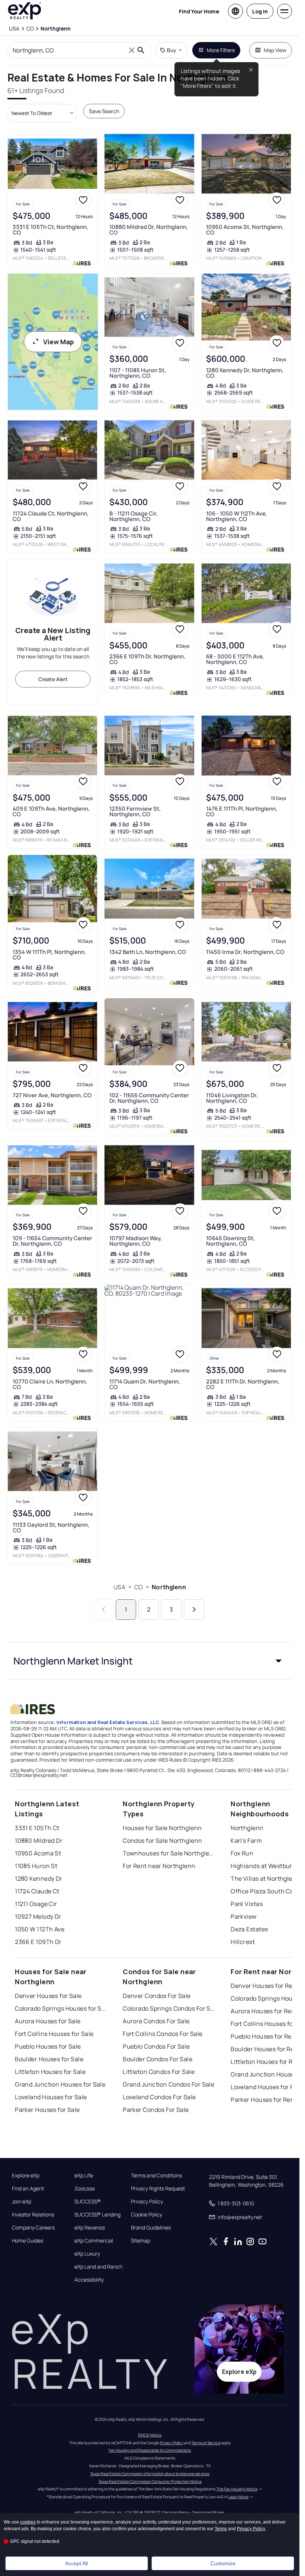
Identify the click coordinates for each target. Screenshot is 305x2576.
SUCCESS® (88, 2202)
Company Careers (33, 2228)
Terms (221, 2529)
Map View (275, 50)
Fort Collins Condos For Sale (163, 2034)
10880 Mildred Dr (39, 1841)
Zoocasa (85, 2189)
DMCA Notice (150, 2435)
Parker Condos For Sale (156, 2110)
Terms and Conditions (156, 2176)
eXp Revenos (90, 2228)
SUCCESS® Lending (97, 2215)
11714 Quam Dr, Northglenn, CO (145, 1384)
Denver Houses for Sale (48, 1996)
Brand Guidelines (151, 2228)
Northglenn (169, 1587)
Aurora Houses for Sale (48, 2021)
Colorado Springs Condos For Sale (169, 2008)
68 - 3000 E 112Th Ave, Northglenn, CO (235, 659)
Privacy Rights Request (158, 2189)
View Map (59, 342)
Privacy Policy (147, 2202)
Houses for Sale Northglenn (162, 1828)
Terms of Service (206, 2443)
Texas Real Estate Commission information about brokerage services (150, 2474)
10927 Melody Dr (38, 1916)
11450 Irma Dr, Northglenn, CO (245, 952)
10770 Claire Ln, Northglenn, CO (50, 1384)
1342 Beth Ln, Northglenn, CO (148, 952)
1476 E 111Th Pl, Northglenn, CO (242, 811)
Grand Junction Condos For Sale (168, 2084)
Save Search (104, 111)
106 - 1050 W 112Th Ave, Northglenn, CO (237, 516)
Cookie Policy (147, 2215)
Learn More (238, 2497)
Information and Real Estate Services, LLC (108, 1722)
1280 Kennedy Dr (39, 1878)
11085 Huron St (36, 1866)
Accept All (76, 2563)
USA (119, 1587)
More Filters (221, 50)
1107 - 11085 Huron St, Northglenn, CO (138, 373)
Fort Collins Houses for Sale (54, 2034)
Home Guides (28, 2241)
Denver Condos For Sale (157, 1996)
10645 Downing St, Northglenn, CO (230, 1241)
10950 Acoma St (38, 1853)
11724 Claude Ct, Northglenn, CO (51, 516)
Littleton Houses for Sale (50, 2072)
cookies (28, 2522)
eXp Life (84, 2176)
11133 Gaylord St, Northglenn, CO (51, 1528)
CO (139, 1587)
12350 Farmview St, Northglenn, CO (135, 811)
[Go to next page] (194, 1610)
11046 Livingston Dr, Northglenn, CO (232, 1098)
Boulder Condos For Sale (158, 2059)
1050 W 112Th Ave (40, 1929)
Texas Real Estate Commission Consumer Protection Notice (150, 2481)
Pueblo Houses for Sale (48, 2046)
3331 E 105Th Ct (37, 1828)
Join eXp (22, 2202)
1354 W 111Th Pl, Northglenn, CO (49, 955)
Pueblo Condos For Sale (156, 2046)
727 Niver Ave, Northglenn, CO (52, 1095)
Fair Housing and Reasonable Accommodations (150, 2450)
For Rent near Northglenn (159, 1866)
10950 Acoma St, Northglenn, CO (245, 230)
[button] (150, 1661)
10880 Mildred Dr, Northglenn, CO (149, 230)
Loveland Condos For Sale (159, 2097)
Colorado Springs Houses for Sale (61, 2008)
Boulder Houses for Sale (49, 2059)
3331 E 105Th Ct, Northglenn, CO (50, 230)
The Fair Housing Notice (237, 2489)
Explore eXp (26, 2176)
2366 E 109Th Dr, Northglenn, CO (147, 659)
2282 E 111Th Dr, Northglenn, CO (243, 1384)
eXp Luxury (87, 2254)
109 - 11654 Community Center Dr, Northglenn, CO (52, 1241)
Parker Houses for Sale (47, 2110)
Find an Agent (28, 2189)
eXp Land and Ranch (98, 2267)
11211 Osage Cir (36, 1904)
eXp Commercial (94, 2241)
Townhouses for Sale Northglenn (169, 1853)
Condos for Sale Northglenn (162, 1841)
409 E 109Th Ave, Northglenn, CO (51, 811)
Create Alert (53, 679)
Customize (223, 2563)
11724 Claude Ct (37, 1891)
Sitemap (141, 2241)
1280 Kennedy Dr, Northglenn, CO (245, 373)
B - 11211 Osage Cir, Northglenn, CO (134, 516)
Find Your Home (199, 11)
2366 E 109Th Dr (38, 1942)
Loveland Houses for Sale (51, 2097)
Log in (260, 11)
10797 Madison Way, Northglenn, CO (136, 1241)
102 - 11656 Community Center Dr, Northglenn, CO (149, 1098)
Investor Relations (33, 2215)
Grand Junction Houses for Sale (60, 2084)
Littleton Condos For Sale (159, 2072)
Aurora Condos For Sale (156, 2021)
